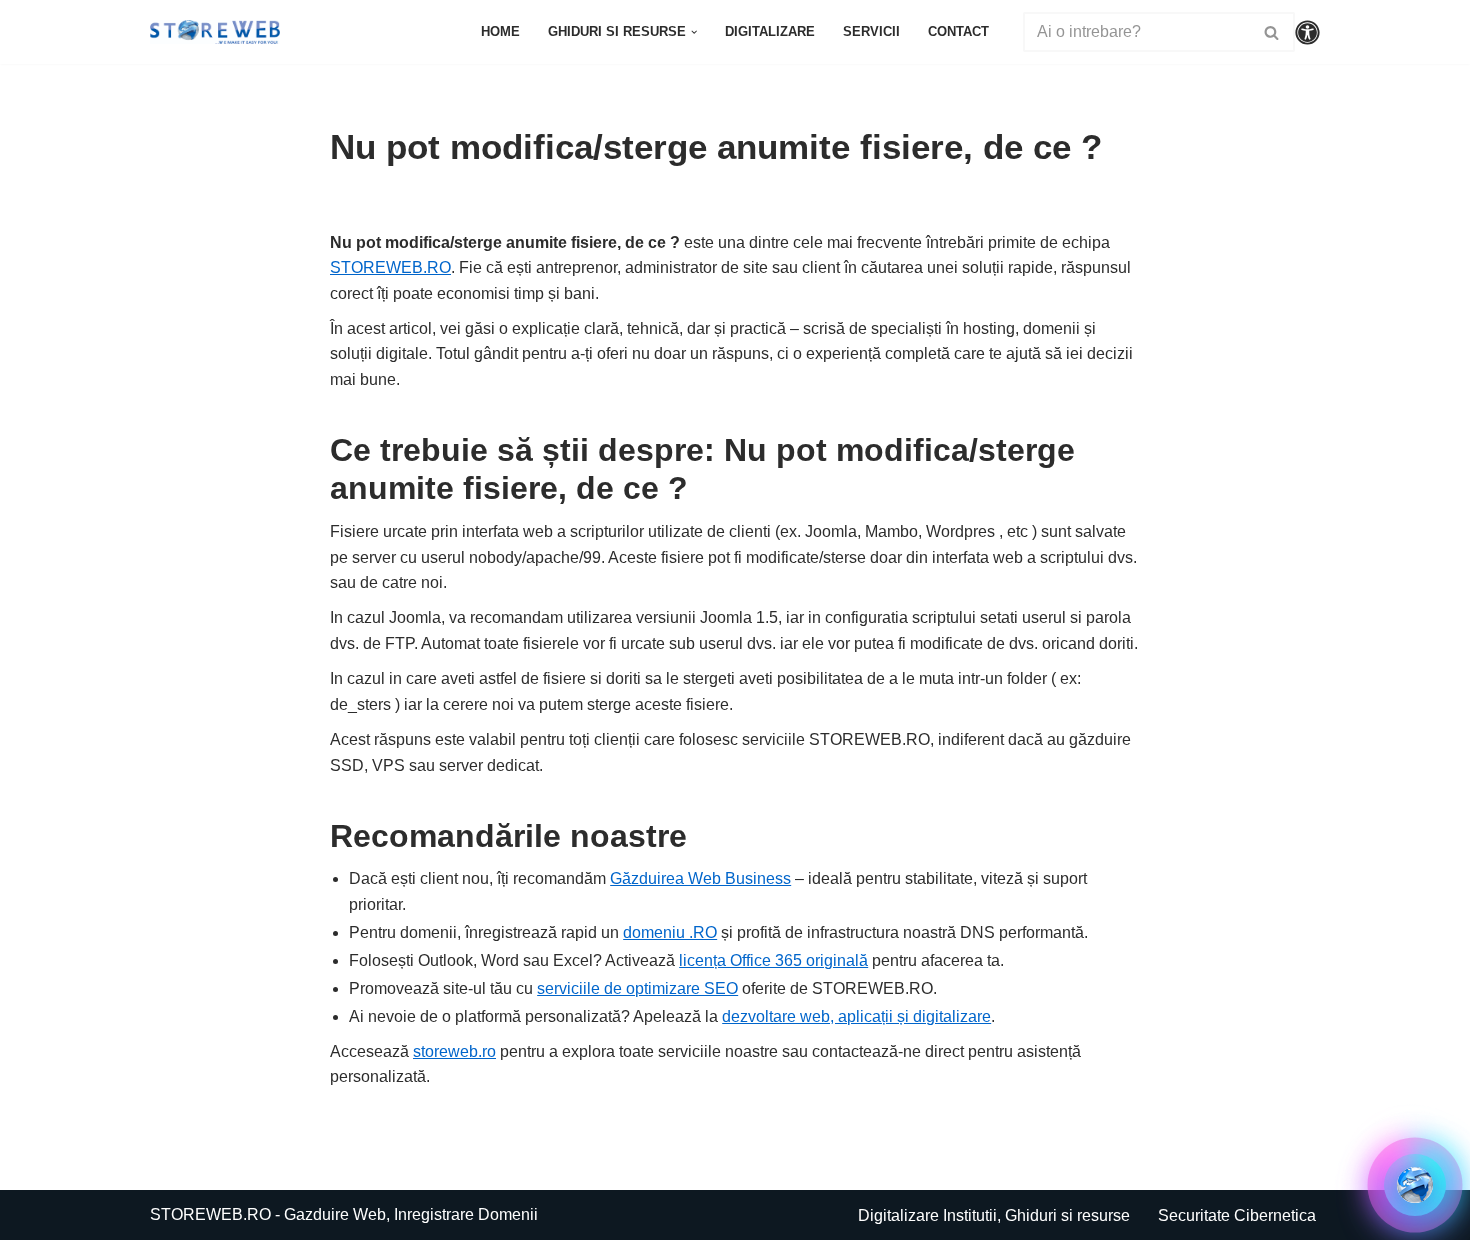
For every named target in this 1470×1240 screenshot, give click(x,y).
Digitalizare (770, 31)
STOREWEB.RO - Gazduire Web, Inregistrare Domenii (344, 1214)
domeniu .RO (670, 932)
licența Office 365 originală (773, 960)
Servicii (871, 31)
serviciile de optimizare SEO (637, 988)
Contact (958, 31)
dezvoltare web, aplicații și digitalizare (856, 1016)
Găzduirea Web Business (700, 878)
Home (500, 31)
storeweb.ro (454, 1051)
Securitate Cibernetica (1237, 1215)
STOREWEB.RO (390, 267)
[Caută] (1272, 32)
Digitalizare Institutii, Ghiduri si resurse (994, 1215)
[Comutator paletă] (1307, 32)
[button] (694, 32)
